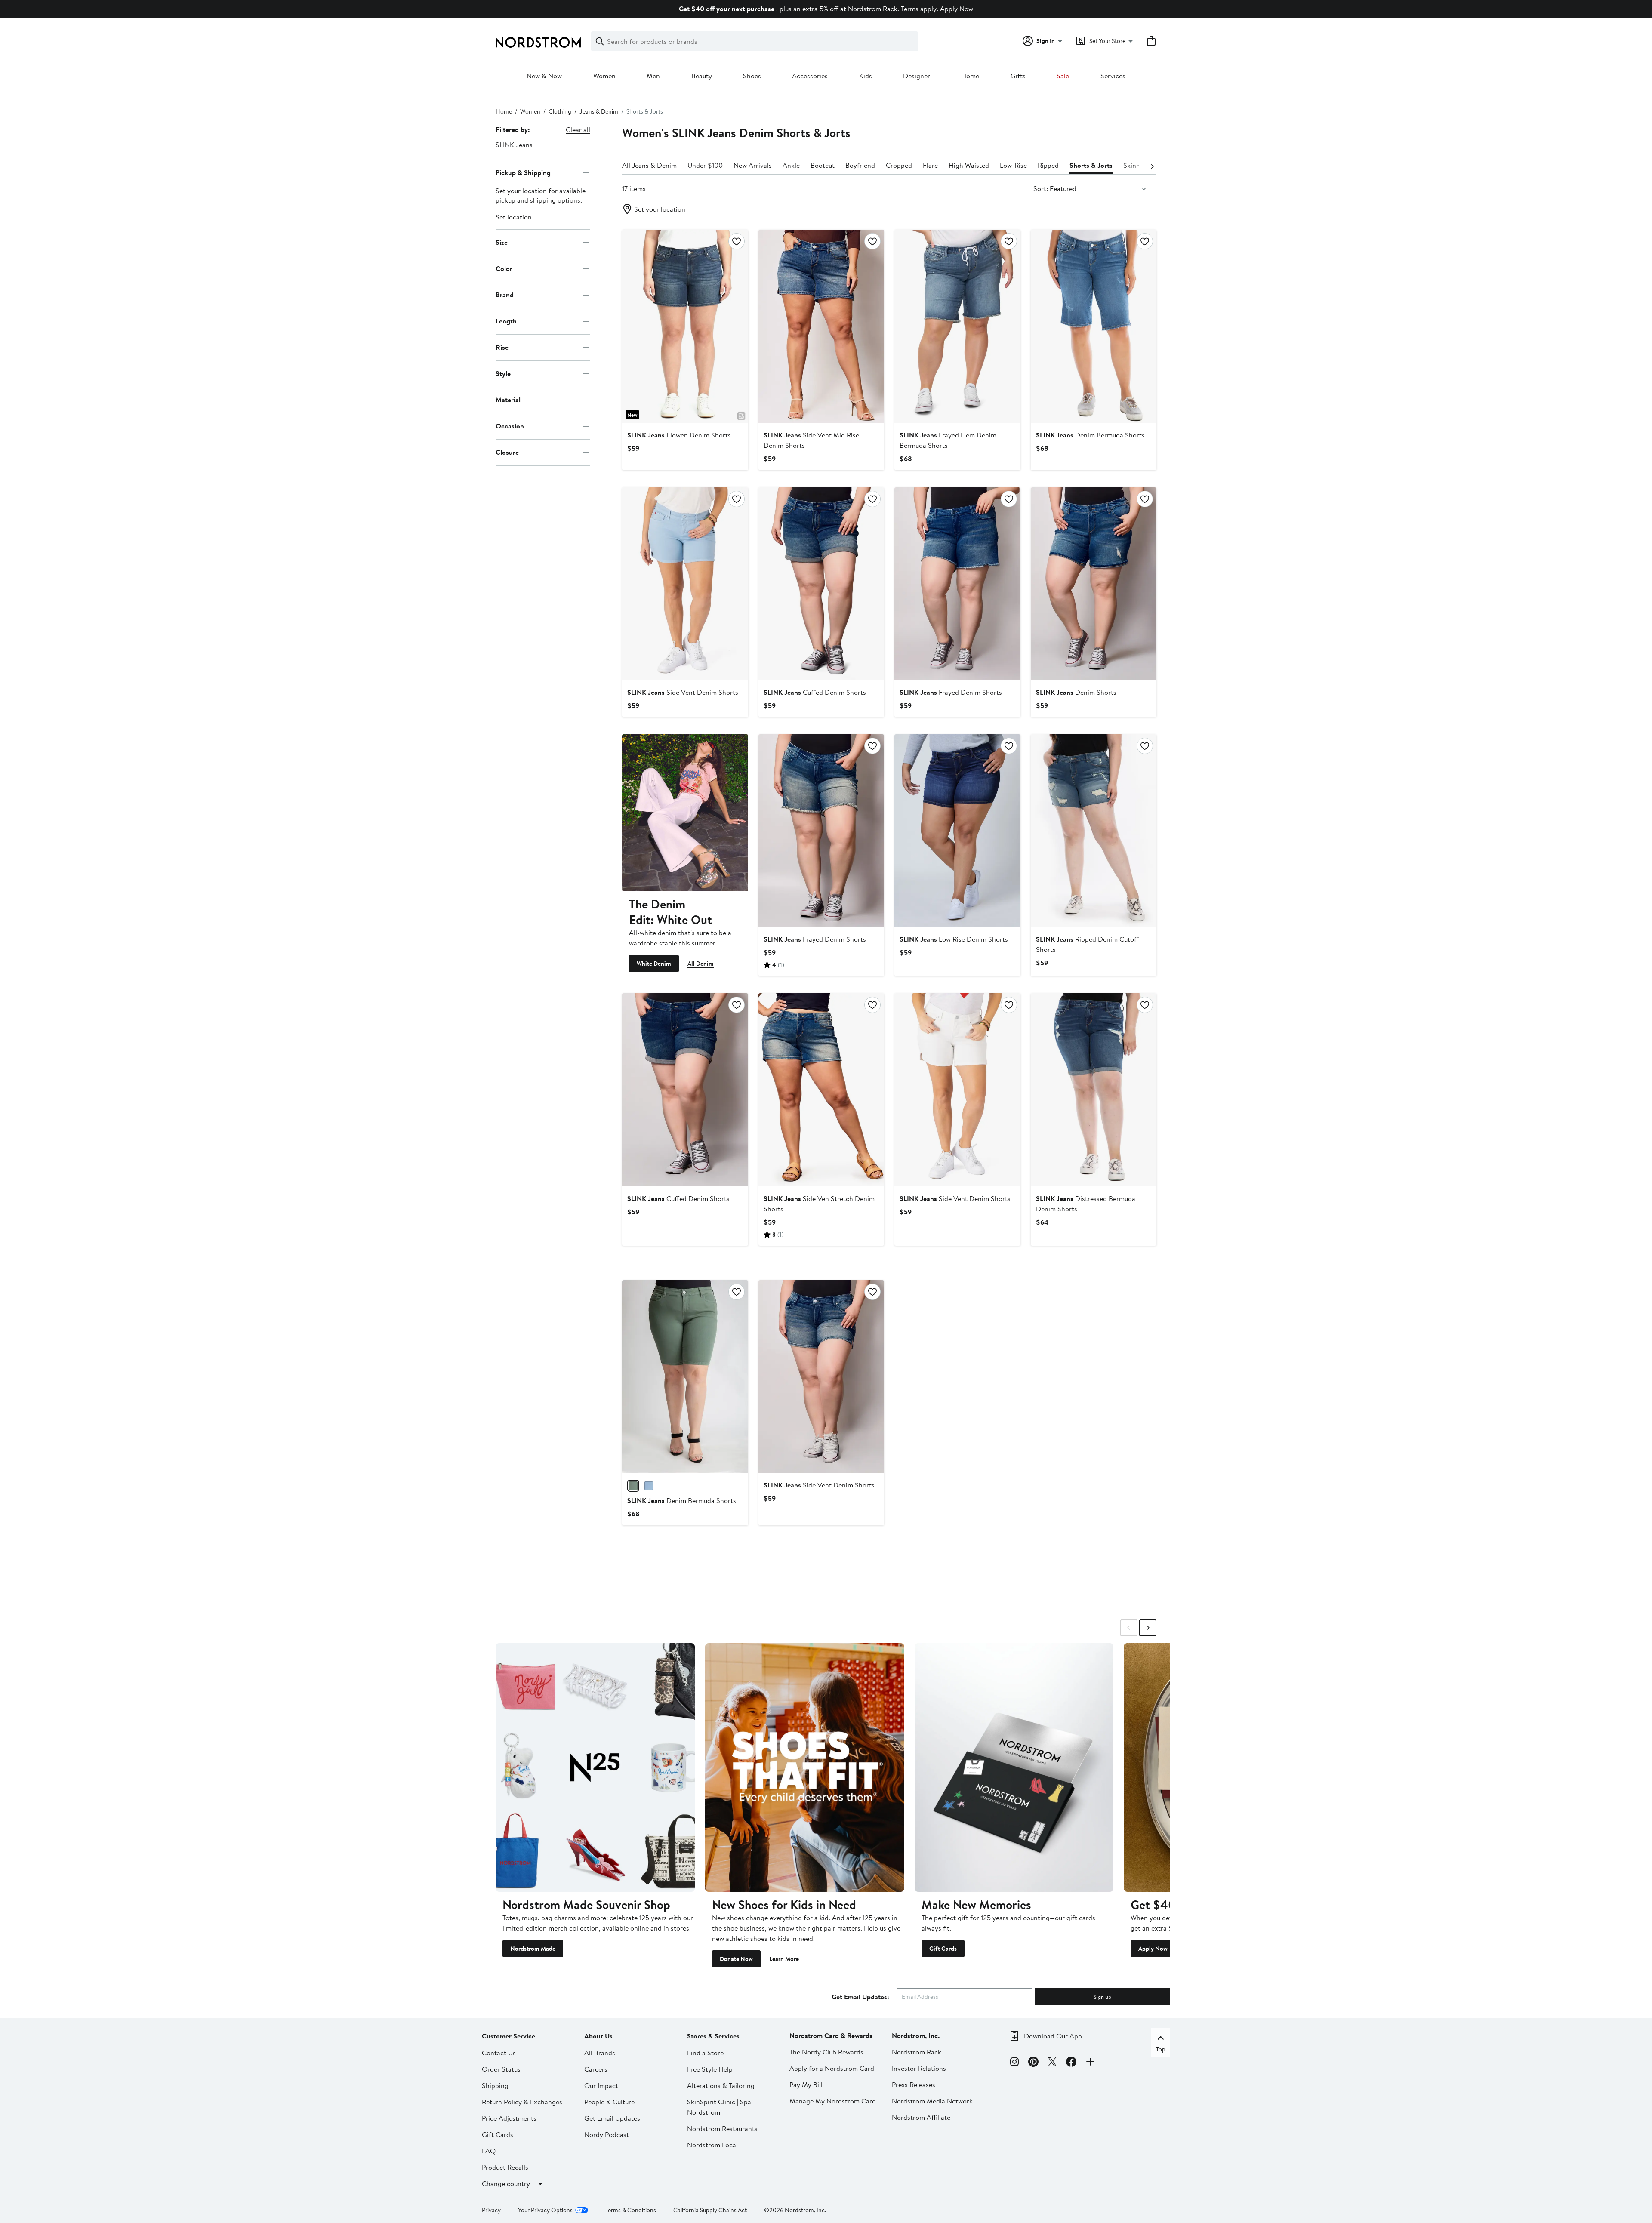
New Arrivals (753, 165)
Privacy (491, 2210)
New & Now (544, 76)
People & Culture (609, 2102)
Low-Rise (1013, 165)
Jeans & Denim (599, 111)
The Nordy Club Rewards (826, 2052)
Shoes (752, 76)
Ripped (1048, 165)
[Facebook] (1071, 2063)
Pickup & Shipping (523, 172)
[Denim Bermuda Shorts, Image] (1094, 326)
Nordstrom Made (533, 1949)
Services (1113, 76)
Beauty (702, 76)
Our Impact (601, 2085)
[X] (1052, 2063)
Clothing (560, 111)
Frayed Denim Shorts (951, 692)
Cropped (899, 165)
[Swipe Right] (1148, 1628)
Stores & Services (713, 2036)
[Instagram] (1014, 2063)
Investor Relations (919, 2068)
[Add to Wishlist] (737, 241)
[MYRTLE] (633, 1486)
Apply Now (957, 9)
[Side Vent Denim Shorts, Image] (685, 584)
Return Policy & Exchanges (522, 2102)
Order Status (501, 2069)
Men (653, 76)
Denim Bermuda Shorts (1090, 435)
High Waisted (969, 165)
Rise (502, 347)
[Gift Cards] (1014, 1767)
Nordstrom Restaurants (722, 2128)
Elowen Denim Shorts (679, 435)
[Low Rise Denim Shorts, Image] (957, 831)
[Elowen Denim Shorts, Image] (685, 326)
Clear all (578, 129)
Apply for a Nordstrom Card (832, 2068)
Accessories (810, 76)
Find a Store (705, 2053)
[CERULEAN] (649, 1486)
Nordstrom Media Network (932, 2101)
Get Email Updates (612, 2118)
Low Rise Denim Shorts (954, 939)
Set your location (660, 209)
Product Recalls (505, 2167)
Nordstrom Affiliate (921, 2117)
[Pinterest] (1033, 2063)
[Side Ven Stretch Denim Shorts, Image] (821, 1090)
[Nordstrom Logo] (538, 42)
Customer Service (509, 2036)
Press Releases (914, 2084)
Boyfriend (860, 165)
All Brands (600, 2053)
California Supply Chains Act (710, 2210)
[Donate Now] (805, 1767)
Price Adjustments (509, 2118)
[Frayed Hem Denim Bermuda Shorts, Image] (957, 326)
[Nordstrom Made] (595, 1767)
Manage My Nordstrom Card (833, 2101)
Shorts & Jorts (1091, 165)
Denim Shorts (1076, 692)
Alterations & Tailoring (721, 2085)
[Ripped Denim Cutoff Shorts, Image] (1094, 831)
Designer (917, 76)
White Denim (654, 964)
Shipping (495, 2085)
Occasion (510, 426)
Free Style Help (710, 2069)
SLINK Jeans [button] (514, 145)
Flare (930, 165)
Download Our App (1053, 2036)
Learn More (784, 1959)
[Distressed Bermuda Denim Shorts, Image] (1094, 1090)
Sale (1063, 76)
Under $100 (705, 165)
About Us (598, 2036)
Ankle (791, 165)
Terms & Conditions (631, 2210)
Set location (514, 217)
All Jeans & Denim (649, 165)
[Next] (1152, 166)
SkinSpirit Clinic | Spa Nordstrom (719, 2107)
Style (503, 373)
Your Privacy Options (545, 2210)
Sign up (1102, 1997)
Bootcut (823, 165)
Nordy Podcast (607, 2134)
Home (970, 76)
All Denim (701, 964)
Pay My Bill (806, 2084)
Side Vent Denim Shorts (683, 692)
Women (604, 76)
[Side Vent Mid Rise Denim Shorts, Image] (821, 326)
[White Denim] (685, 813)
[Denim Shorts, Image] (1094, 584)
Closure (507, 452)
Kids (866, 76)
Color (504, 268)
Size (502, 242)
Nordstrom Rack (917, 2052)
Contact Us (499, 2053)
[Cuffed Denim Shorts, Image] (821, 584)
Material (508, 400)
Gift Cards (943, 1949)
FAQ (489, 2151)
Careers (596, 2069)
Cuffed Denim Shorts (815, 692)
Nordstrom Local (712, 2145)
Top (1161, 2049)
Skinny (1133, 165)
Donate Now (736, 1959)
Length (506, 321)
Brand (505, 295)
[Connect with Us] (1090, 2063)
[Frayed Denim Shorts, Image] (957, 584)
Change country (506, 2183)
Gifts (1018, 76)
